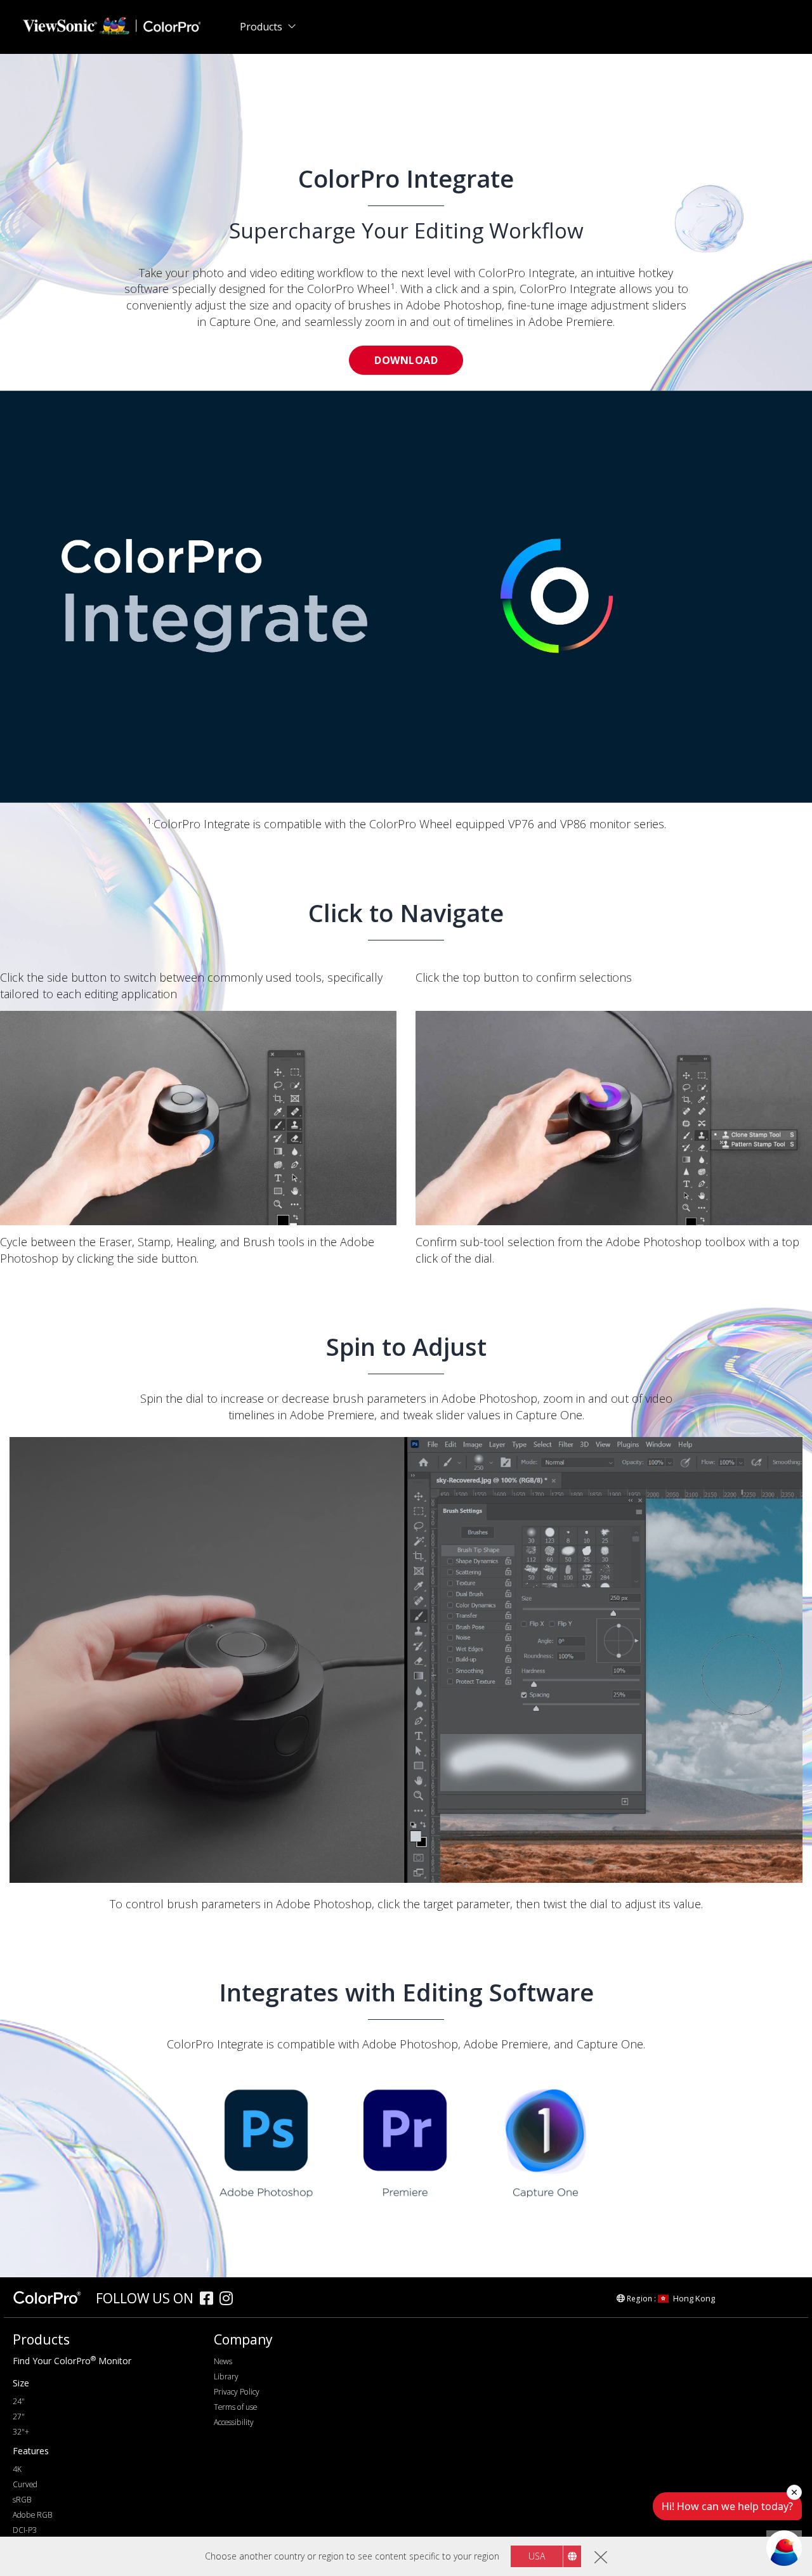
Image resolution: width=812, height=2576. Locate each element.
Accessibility (234, 2422)
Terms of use (235, 2407)
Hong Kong (694, 2298)
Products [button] (261, 27)
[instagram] (229, 2300)
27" (19, 2417)
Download (406, 360)
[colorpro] (51, 2298)
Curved (25, 2484)
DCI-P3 (25, 2530)
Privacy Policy (237, 2392)
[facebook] (210, 2300)
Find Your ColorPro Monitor (72, 2361)
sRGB (22, 2500)
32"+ (21, 2432)
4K (17, 2469)
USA (537, 2556)
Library (226, 2377)
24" (19, 2401)
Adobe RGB (32, 2515)
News (223, 2361)
